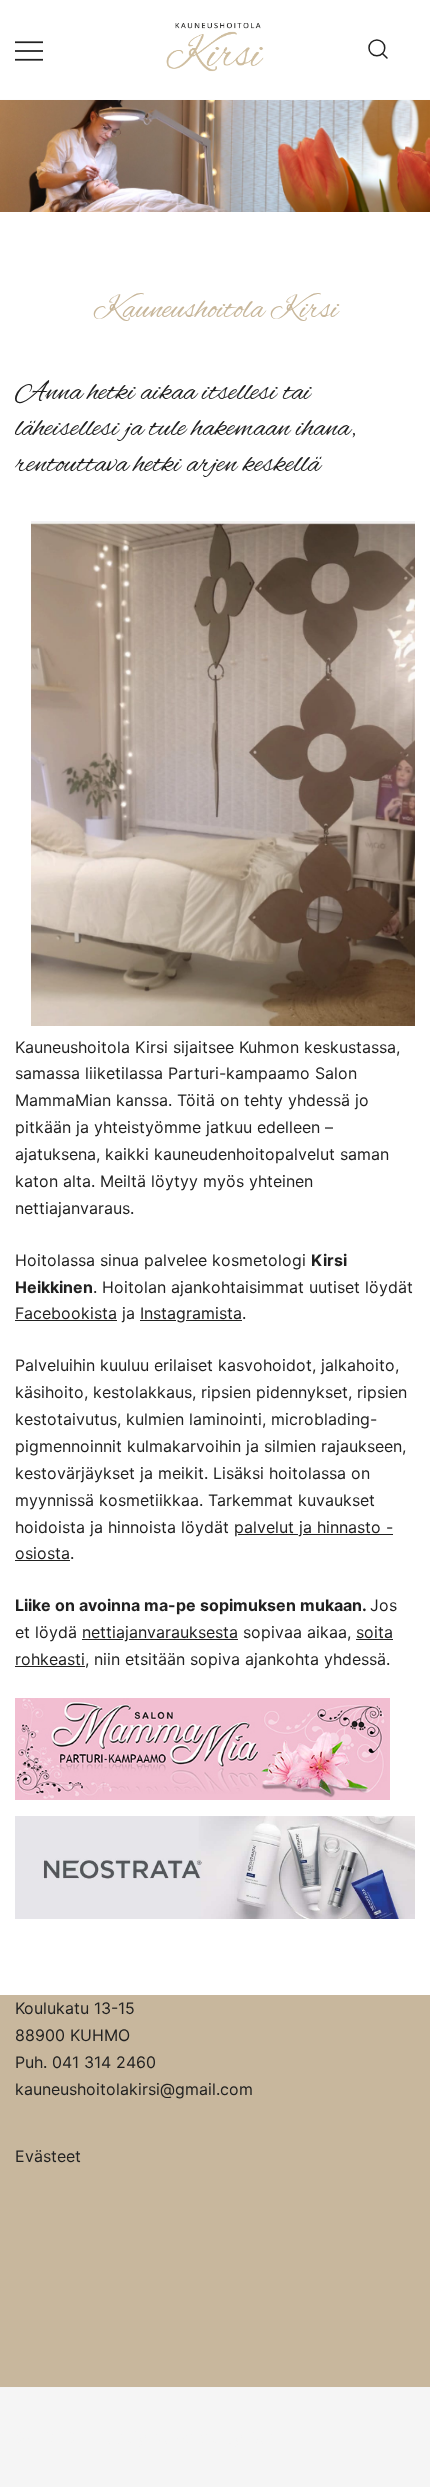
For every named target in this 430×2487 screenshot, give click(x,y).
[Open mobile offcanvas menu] (29, 49)
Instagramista (191, 1313)
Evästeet (48, 2156)
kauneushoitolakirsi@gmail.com (134, 2089)
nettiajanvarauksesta (160, 1632)
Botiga (272, 2437)
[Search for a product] (378, 50)
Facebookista (66, 1313)
